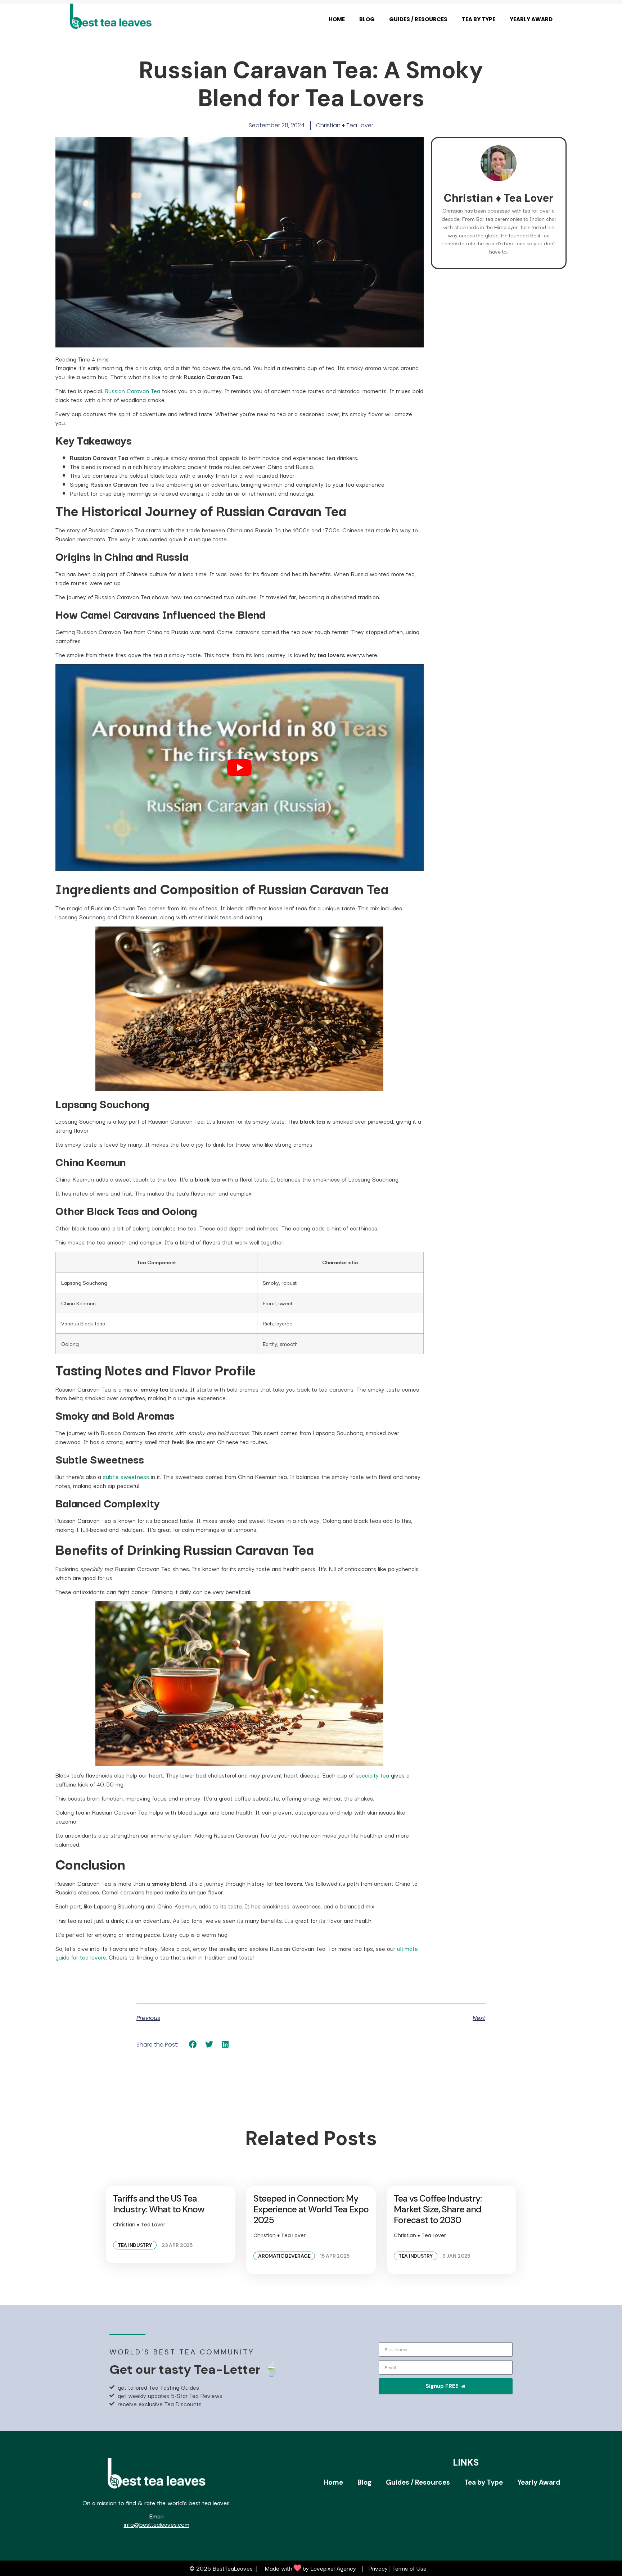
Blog (367, 19)
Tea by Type (479, 19)
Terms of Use (409, 2568)
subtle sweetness (126, 1476)
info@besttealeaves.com (157, 2524)
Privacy (378, 2568)
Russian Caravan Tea (132, 391)
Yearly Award (531, 19)
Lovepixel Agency (333, 2568)
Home (337, 19)
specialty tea (372, 1775)
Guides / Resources (418, 19)
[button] (193, 2045)
